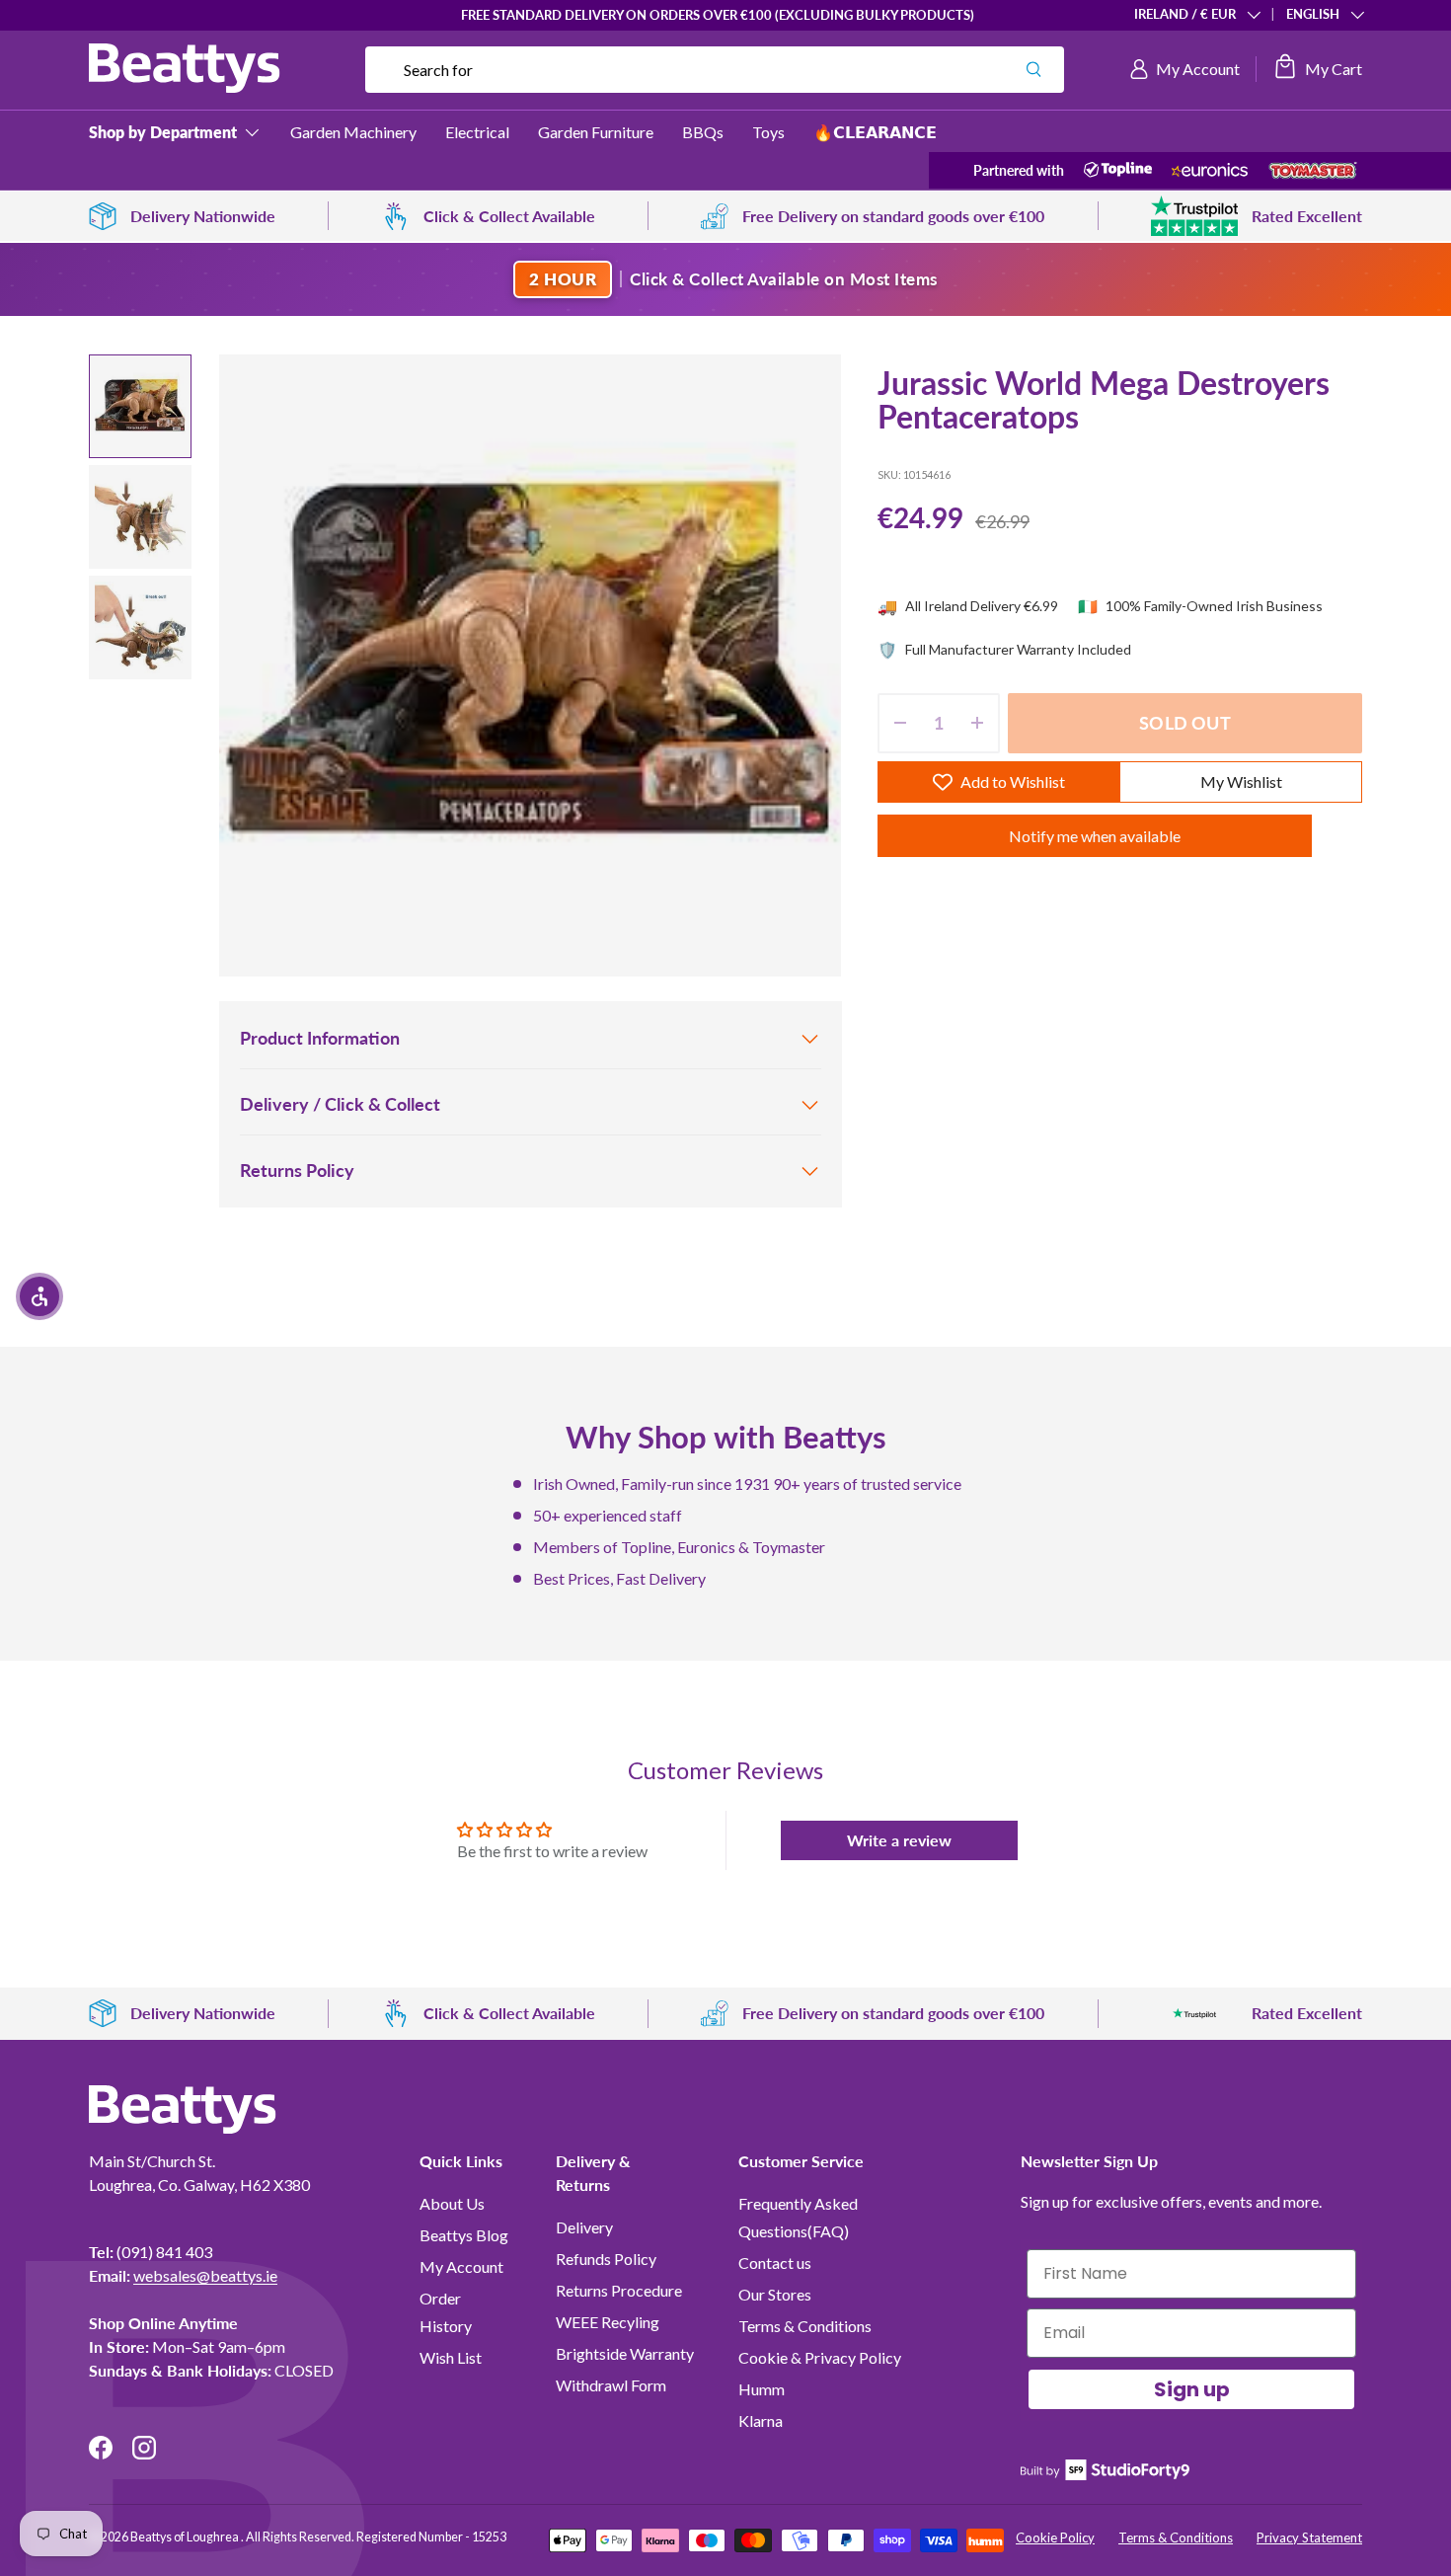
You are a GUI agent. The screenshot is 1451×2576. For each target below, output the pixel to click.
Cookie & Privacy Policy (820, 2357)
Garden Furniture (596, 132)
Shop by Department (163, 132)
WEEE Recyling (608, 2322)
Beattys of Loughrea (186, 2537)
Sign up (1192, 2389)
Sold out (1184, 723)
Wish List (451, 2357)
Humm (762, 2389)
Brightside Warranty (625, 2353)
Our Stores (775, 2294)
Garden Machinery (353, 132)
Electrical (477, 132)
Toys (768, 132)
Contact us (775, 2263)
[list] (530, 665)
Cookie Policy (1055, 2537)
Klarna (761, 2420)
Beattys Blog (464, 2235)
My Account (461, 2266)
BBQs (703, 132)
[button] (1317, 69)
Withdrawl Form (611, 2385)
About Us (452, 2203)
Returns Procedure (619, 2290)
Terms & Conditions (805, 2326)
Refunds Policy (606, 2259)
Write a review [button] (899, 1840)
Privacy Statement (1309, 2537)
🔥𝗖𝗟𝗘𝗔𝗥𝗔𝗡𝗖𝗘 (875, 132)
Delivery (584, 2227)
